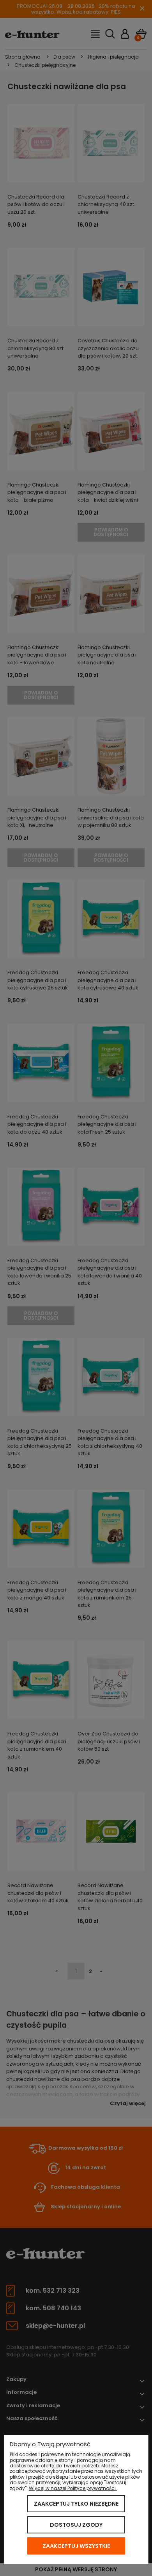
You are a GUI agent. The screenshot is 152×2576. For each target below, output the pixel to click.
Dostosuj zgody (76, 2525)
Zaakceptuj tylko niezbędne (76, 2504)
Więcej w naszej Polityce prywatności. (73, 2488)
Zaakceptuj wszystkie (76, 2546)
